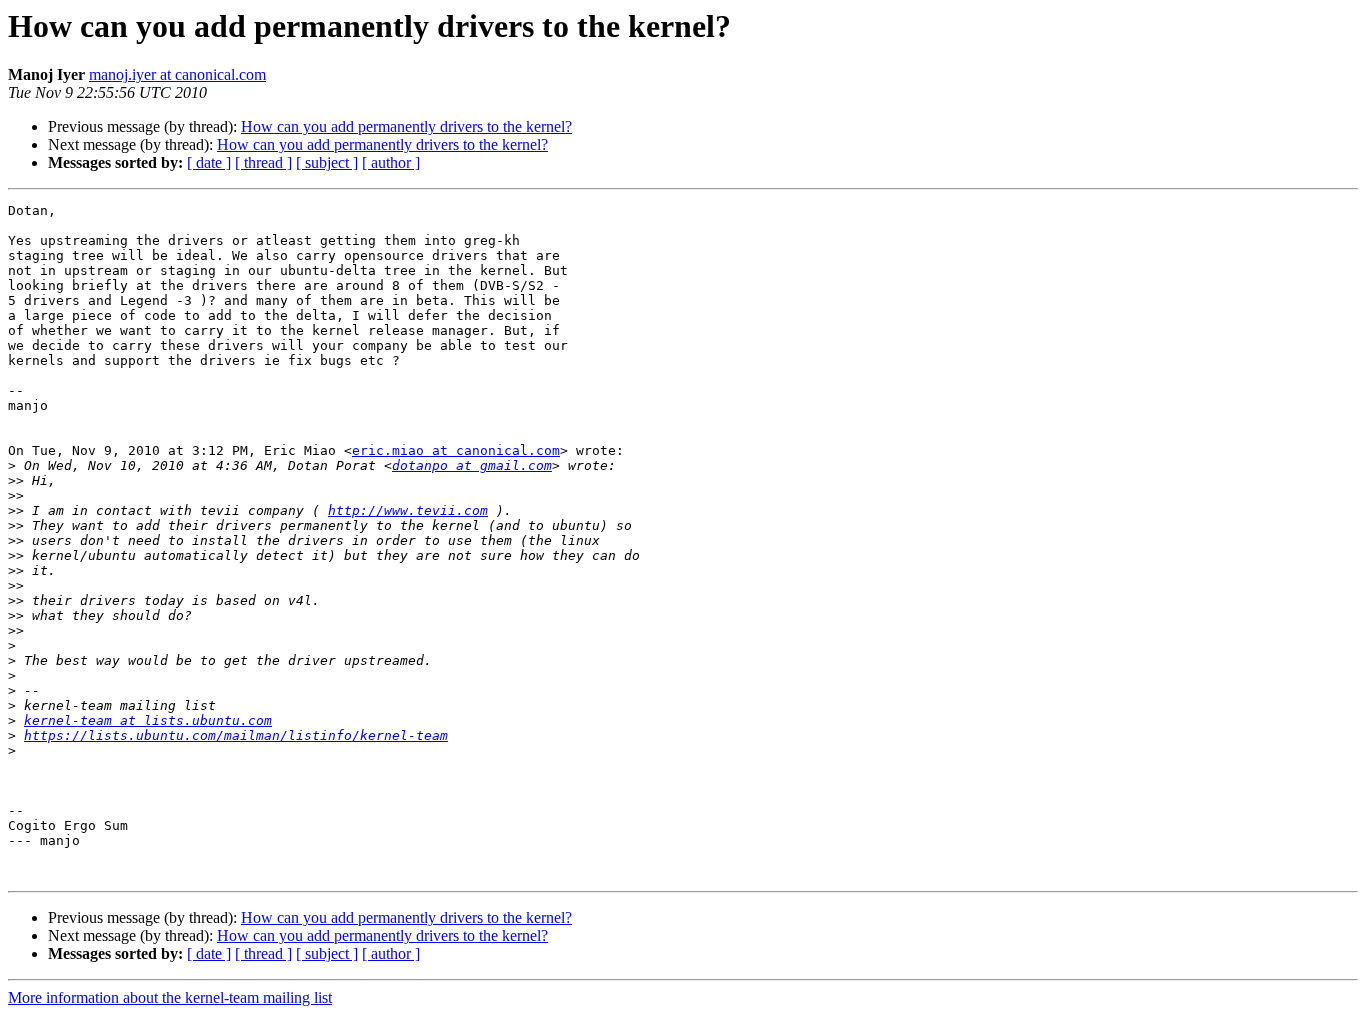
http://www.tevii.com (408, 510)
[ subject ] (327, 162)
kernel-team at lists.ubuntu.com (148, 720)
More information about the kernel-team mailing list (170, 997)
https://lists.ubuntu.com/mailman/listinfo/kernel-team (236, 735)
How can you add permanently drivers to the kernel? (406, 126)
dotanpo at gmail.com (472, 465)
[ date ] (209, 162)
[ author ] (391, 162)
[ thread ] (263, 162)
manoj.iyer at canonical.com (177, 74)
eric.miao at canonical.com (456, 450)
